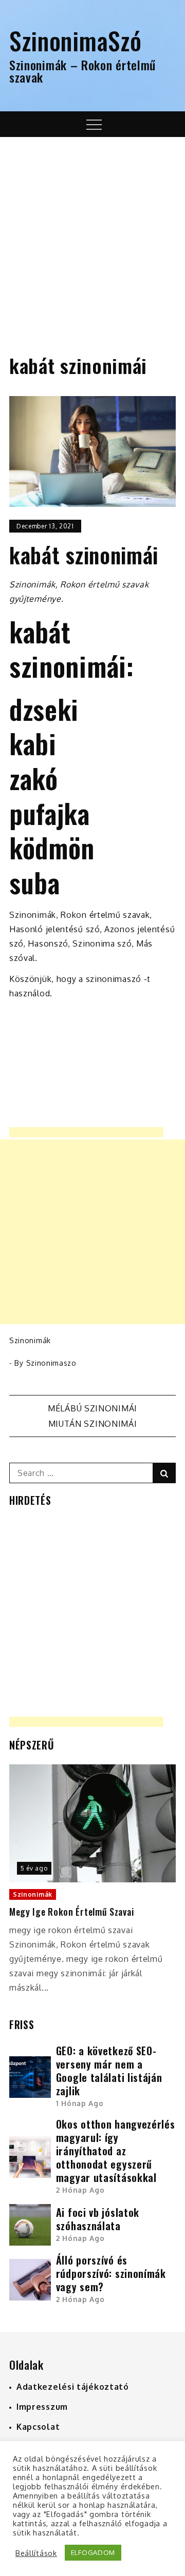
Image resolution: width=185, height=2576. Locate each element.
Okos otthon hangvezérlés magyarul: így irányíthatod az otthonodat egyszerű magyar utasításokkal (116, 2151)
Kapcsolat (38, 2427)
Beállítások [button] (36, 2553)
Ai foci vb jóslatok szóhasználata (98, 2219)
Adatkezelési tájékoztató (73, 2387)
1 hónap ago (80, 2103)
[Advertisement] (92, 234)
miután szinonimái (93, 1424)
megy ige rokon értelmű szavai (71, 1912)
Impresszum (42, 2407)
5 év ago (34, 1868)
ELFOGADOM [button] (93, 2552)
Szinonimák (30, 1340)
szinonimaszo (51, 1363)
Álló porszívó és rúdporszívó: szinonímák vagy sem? (111, 2273)
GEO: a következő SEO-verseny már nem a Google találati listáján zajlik (109, 2071)
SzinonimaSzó (75, 40)
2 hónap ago (80, 2190)
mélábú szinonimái (92, 1408)
